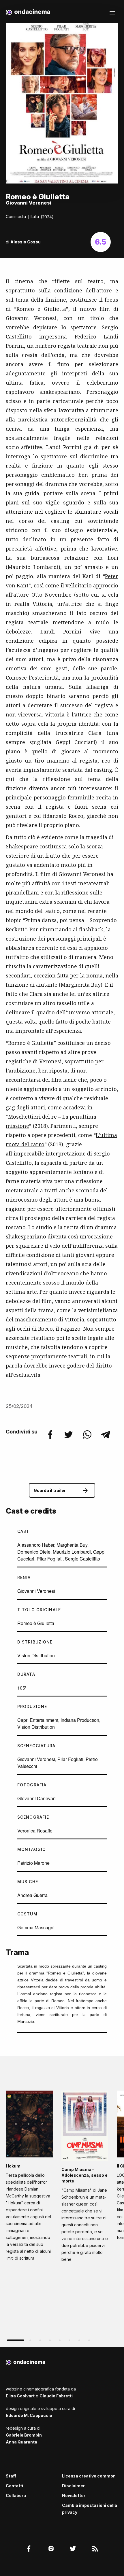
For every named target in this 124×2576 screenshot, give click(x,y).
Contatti (14, 2486)
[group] (29, 2178)
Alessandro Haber (36, 1545)
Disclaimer (73, 2486)
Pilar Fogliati (50, 1559)
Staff (11, 2476)
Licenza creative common (89, 2476)
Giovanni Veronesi (36, 1591)
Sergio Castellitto (82, 1559)
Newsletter (74, 2495)
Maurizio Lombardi (72, 1552)
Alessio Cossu (26, 242)
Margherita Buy (72, 1545)
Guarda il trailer (50, 1490)
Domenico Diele (34, 1552)
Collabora (16, 2495)
